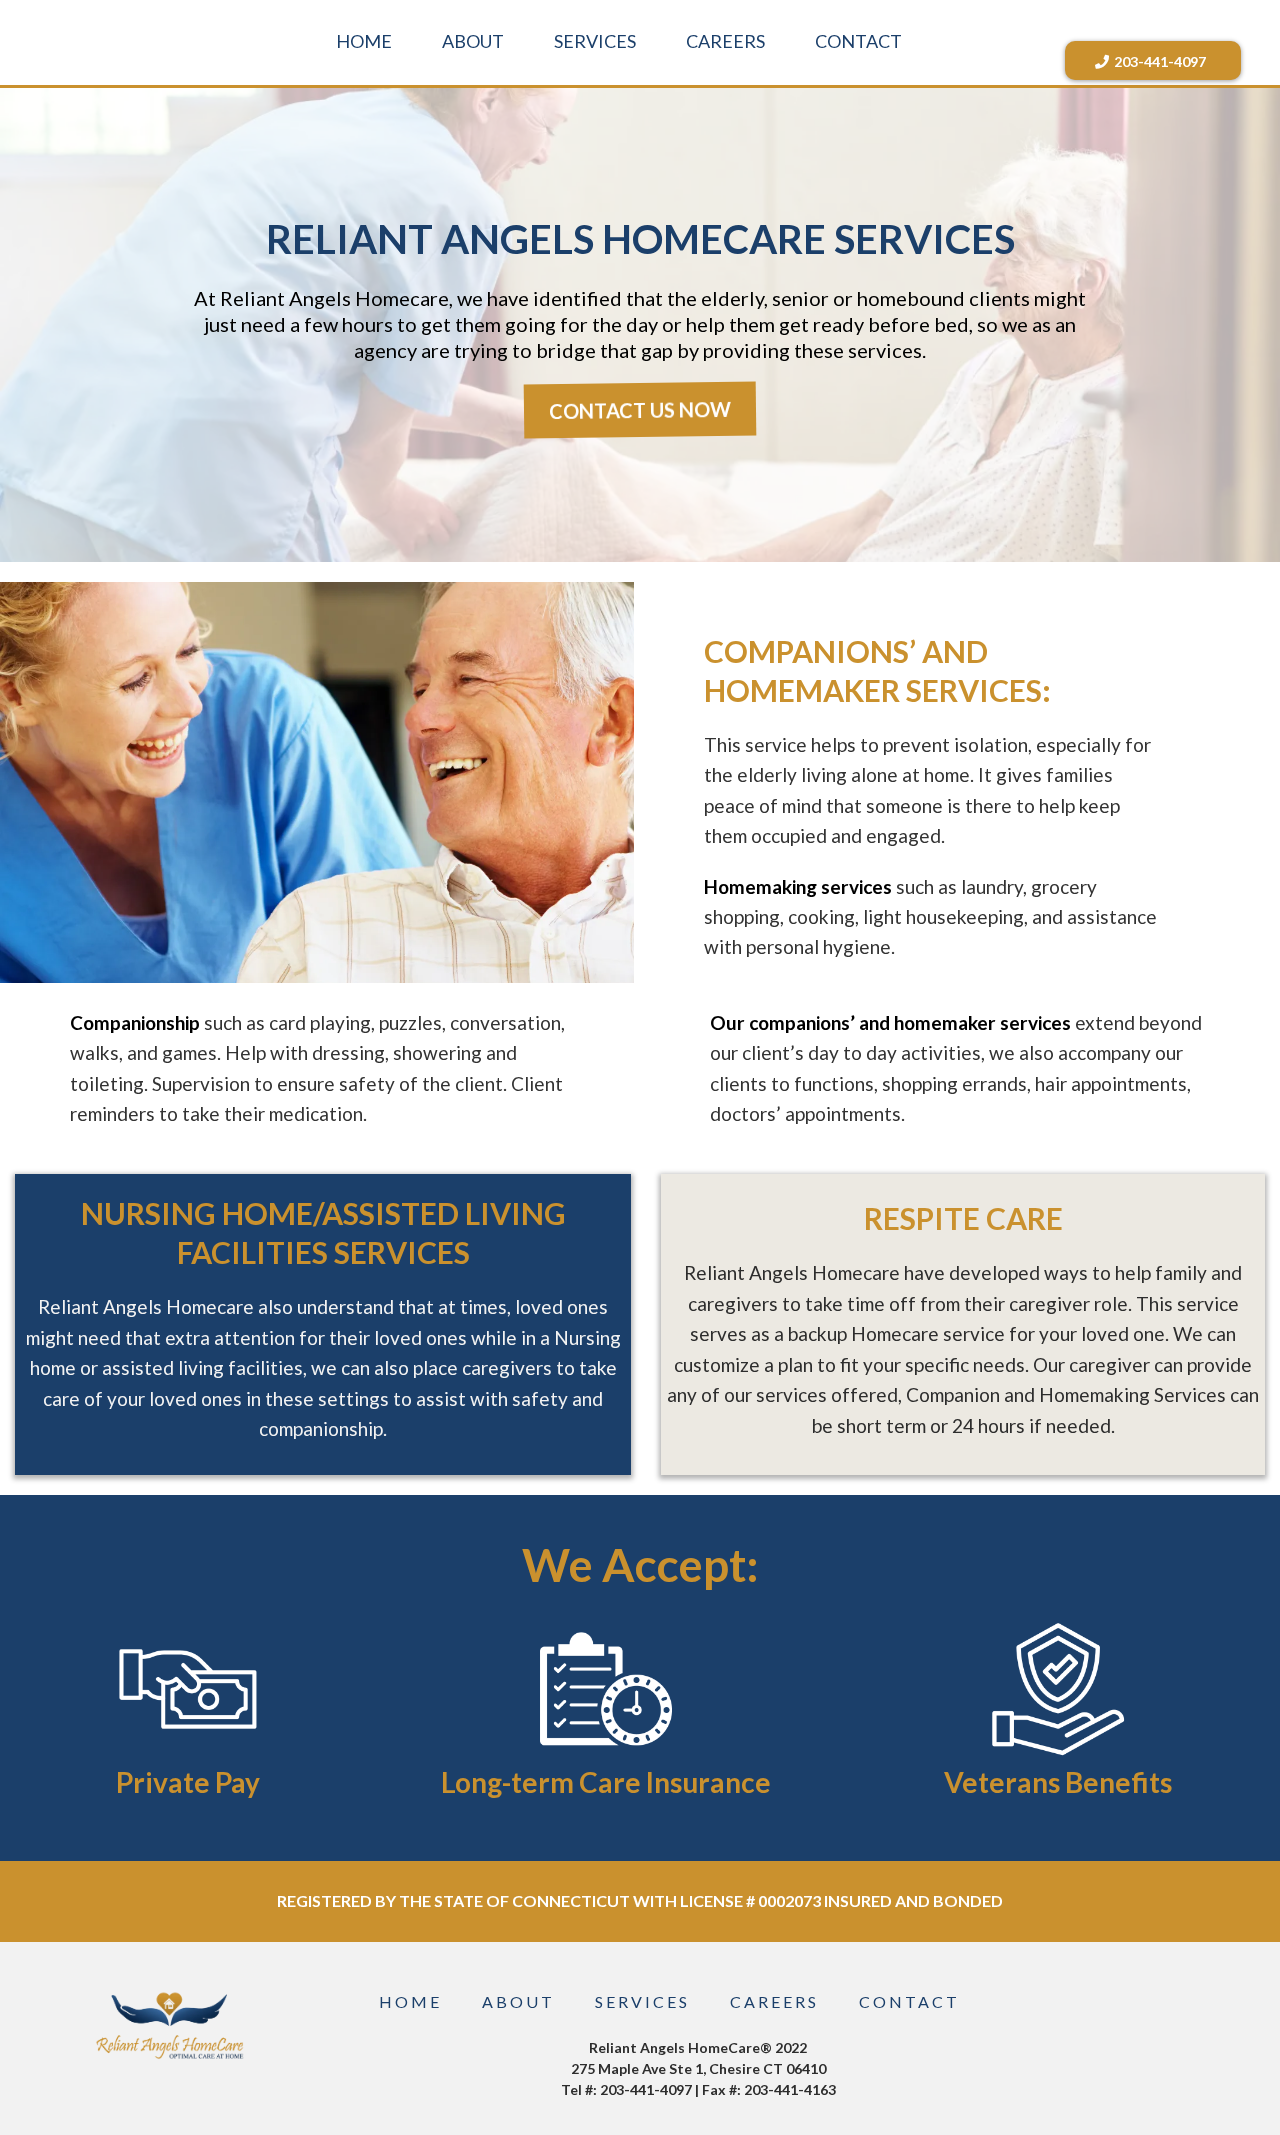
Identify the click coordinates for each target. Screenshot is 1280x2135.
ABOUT (473, 41)
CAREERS (725, 41)
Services (642, 2001)
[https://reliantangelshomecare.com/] (169, 2024)
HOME (364, 41)
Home (410, 2001)
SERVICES (595, 41)
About (518, 2001)
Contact (909, 2001)
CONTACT (858, 41)
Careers (774, 2001)
